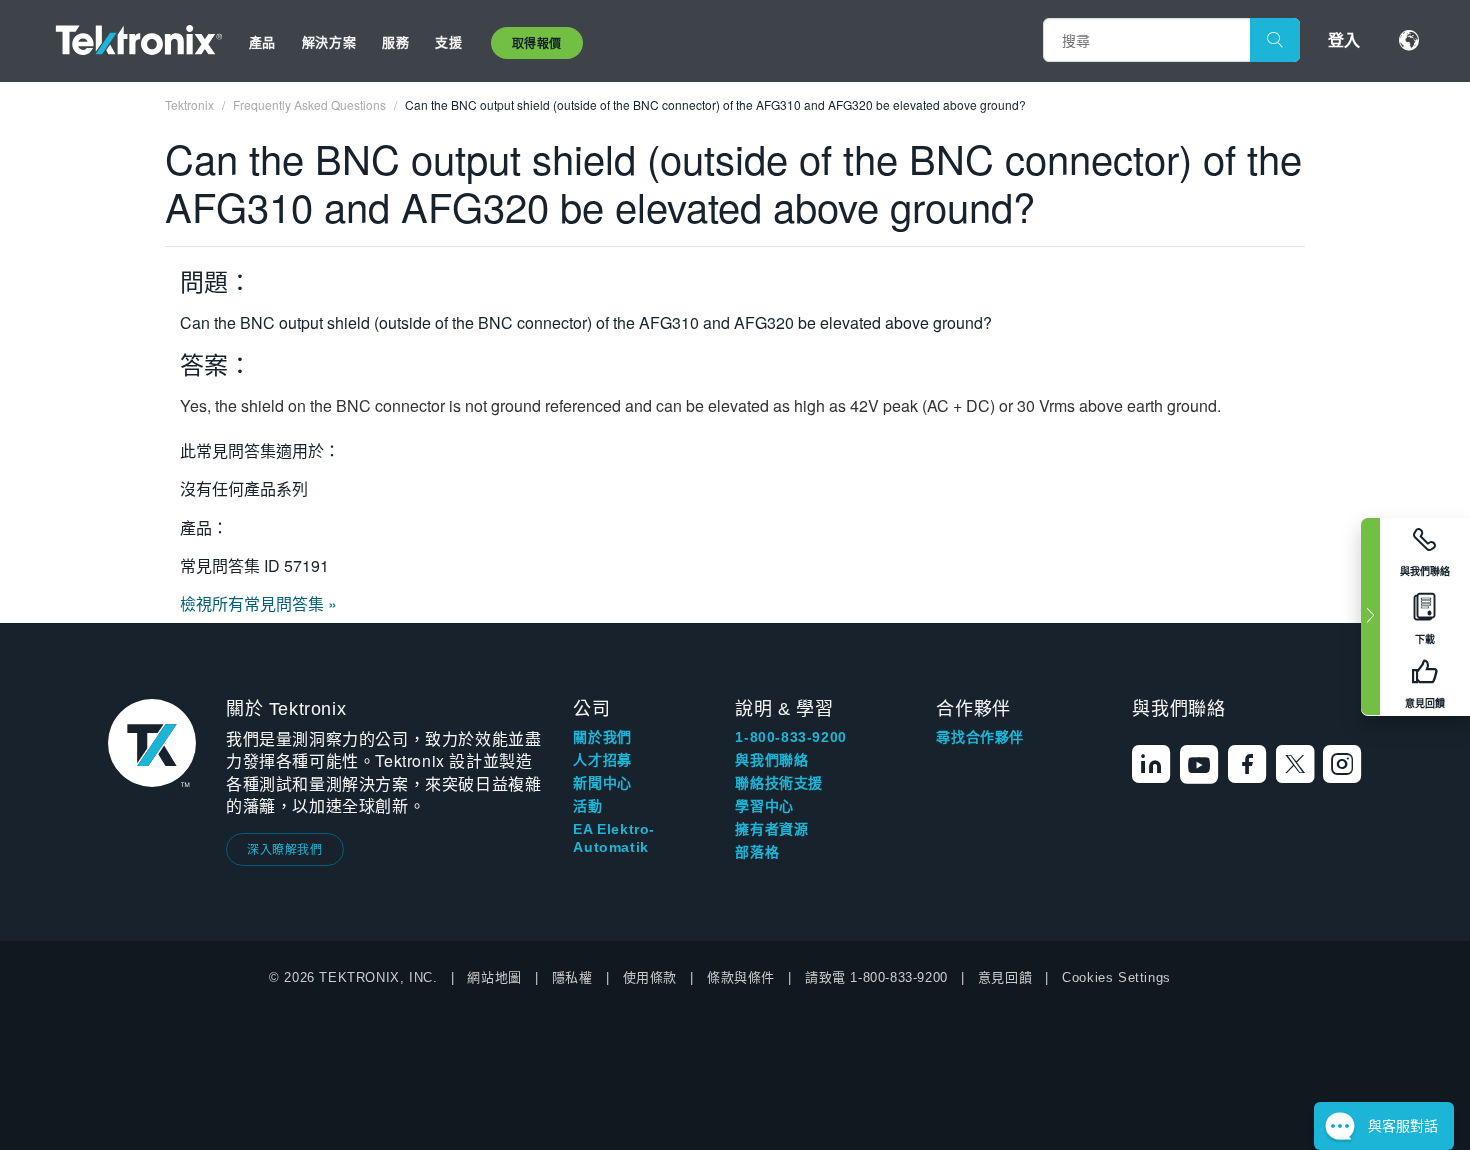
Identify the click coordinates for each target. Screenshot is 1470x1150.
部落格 (757, 852)
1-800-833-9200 (790, 737)
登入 (1344, 39)
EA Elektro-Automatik (614, 838)
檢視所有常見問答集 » (258, 603)
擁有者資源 (771, 829)
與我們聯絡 (771, 760)
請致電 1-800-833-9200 (876, 977)
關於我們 (602, 737)
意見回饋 (1005, 977)
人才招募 (602, 760)
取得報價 (537, 43)
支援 (448, 41)
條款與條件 (741, 977)
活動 (587, 806)
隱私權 (572, 977)
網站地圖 (494, 977)
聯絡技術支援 (779, 783)
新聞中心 (602, 783)
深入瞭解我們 (285, 848)
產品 (262, 41)
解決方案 (329, 41)
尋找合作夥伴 (980, 737)
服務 (395, 41)
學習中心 (764, 806)
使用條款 (650, 977)
